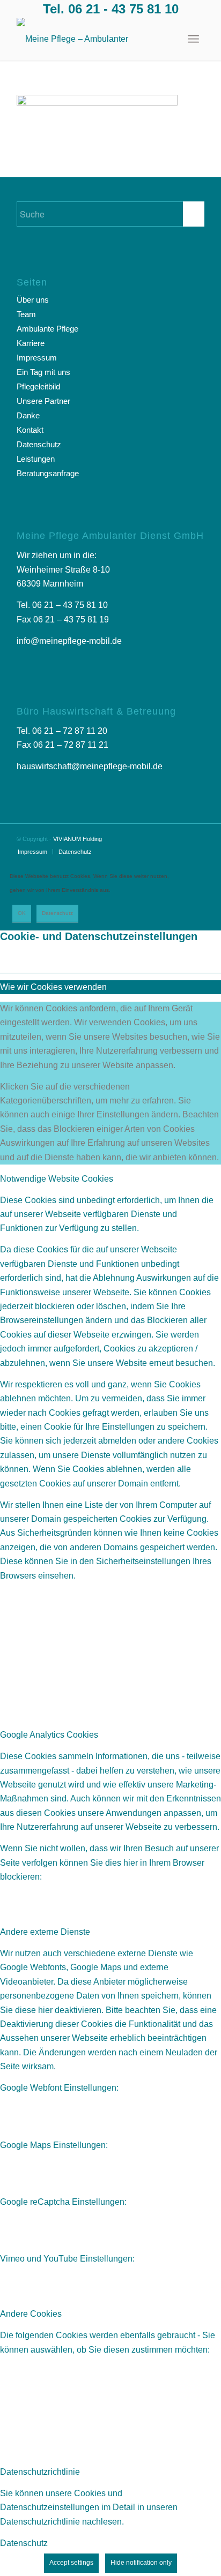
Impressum (37, 358)
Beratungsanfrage (48, 473)
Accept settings (71, 2563)
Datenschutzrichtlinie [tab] (40, 2472)
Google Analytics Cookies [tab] (49, 1735)
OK (22, 913)
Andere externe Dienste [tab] (45, 1932)
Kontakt (30, 430)
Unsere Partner (43, 401)
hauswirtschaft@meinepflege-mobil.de (90, 766)
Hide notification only (141, 2563)
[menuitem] (193, 39)
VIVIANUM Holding (78, 839)
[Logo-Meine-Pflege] (92, 39)
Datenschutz (39, 444)
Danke (28, 415)
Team (26, 314)
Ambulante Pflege (47, 329)
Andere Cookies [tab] (31, 2314)
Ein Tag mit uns (43, 372)
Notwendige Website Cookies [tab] (57, 1179)
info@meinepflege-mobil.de (69, 641)
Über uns (33, 300)
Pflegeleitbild (38, 386)
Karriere (31, 343)
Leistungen (36, 459)
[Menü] (193, 39)
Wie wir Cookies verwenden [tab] (53, 987)
